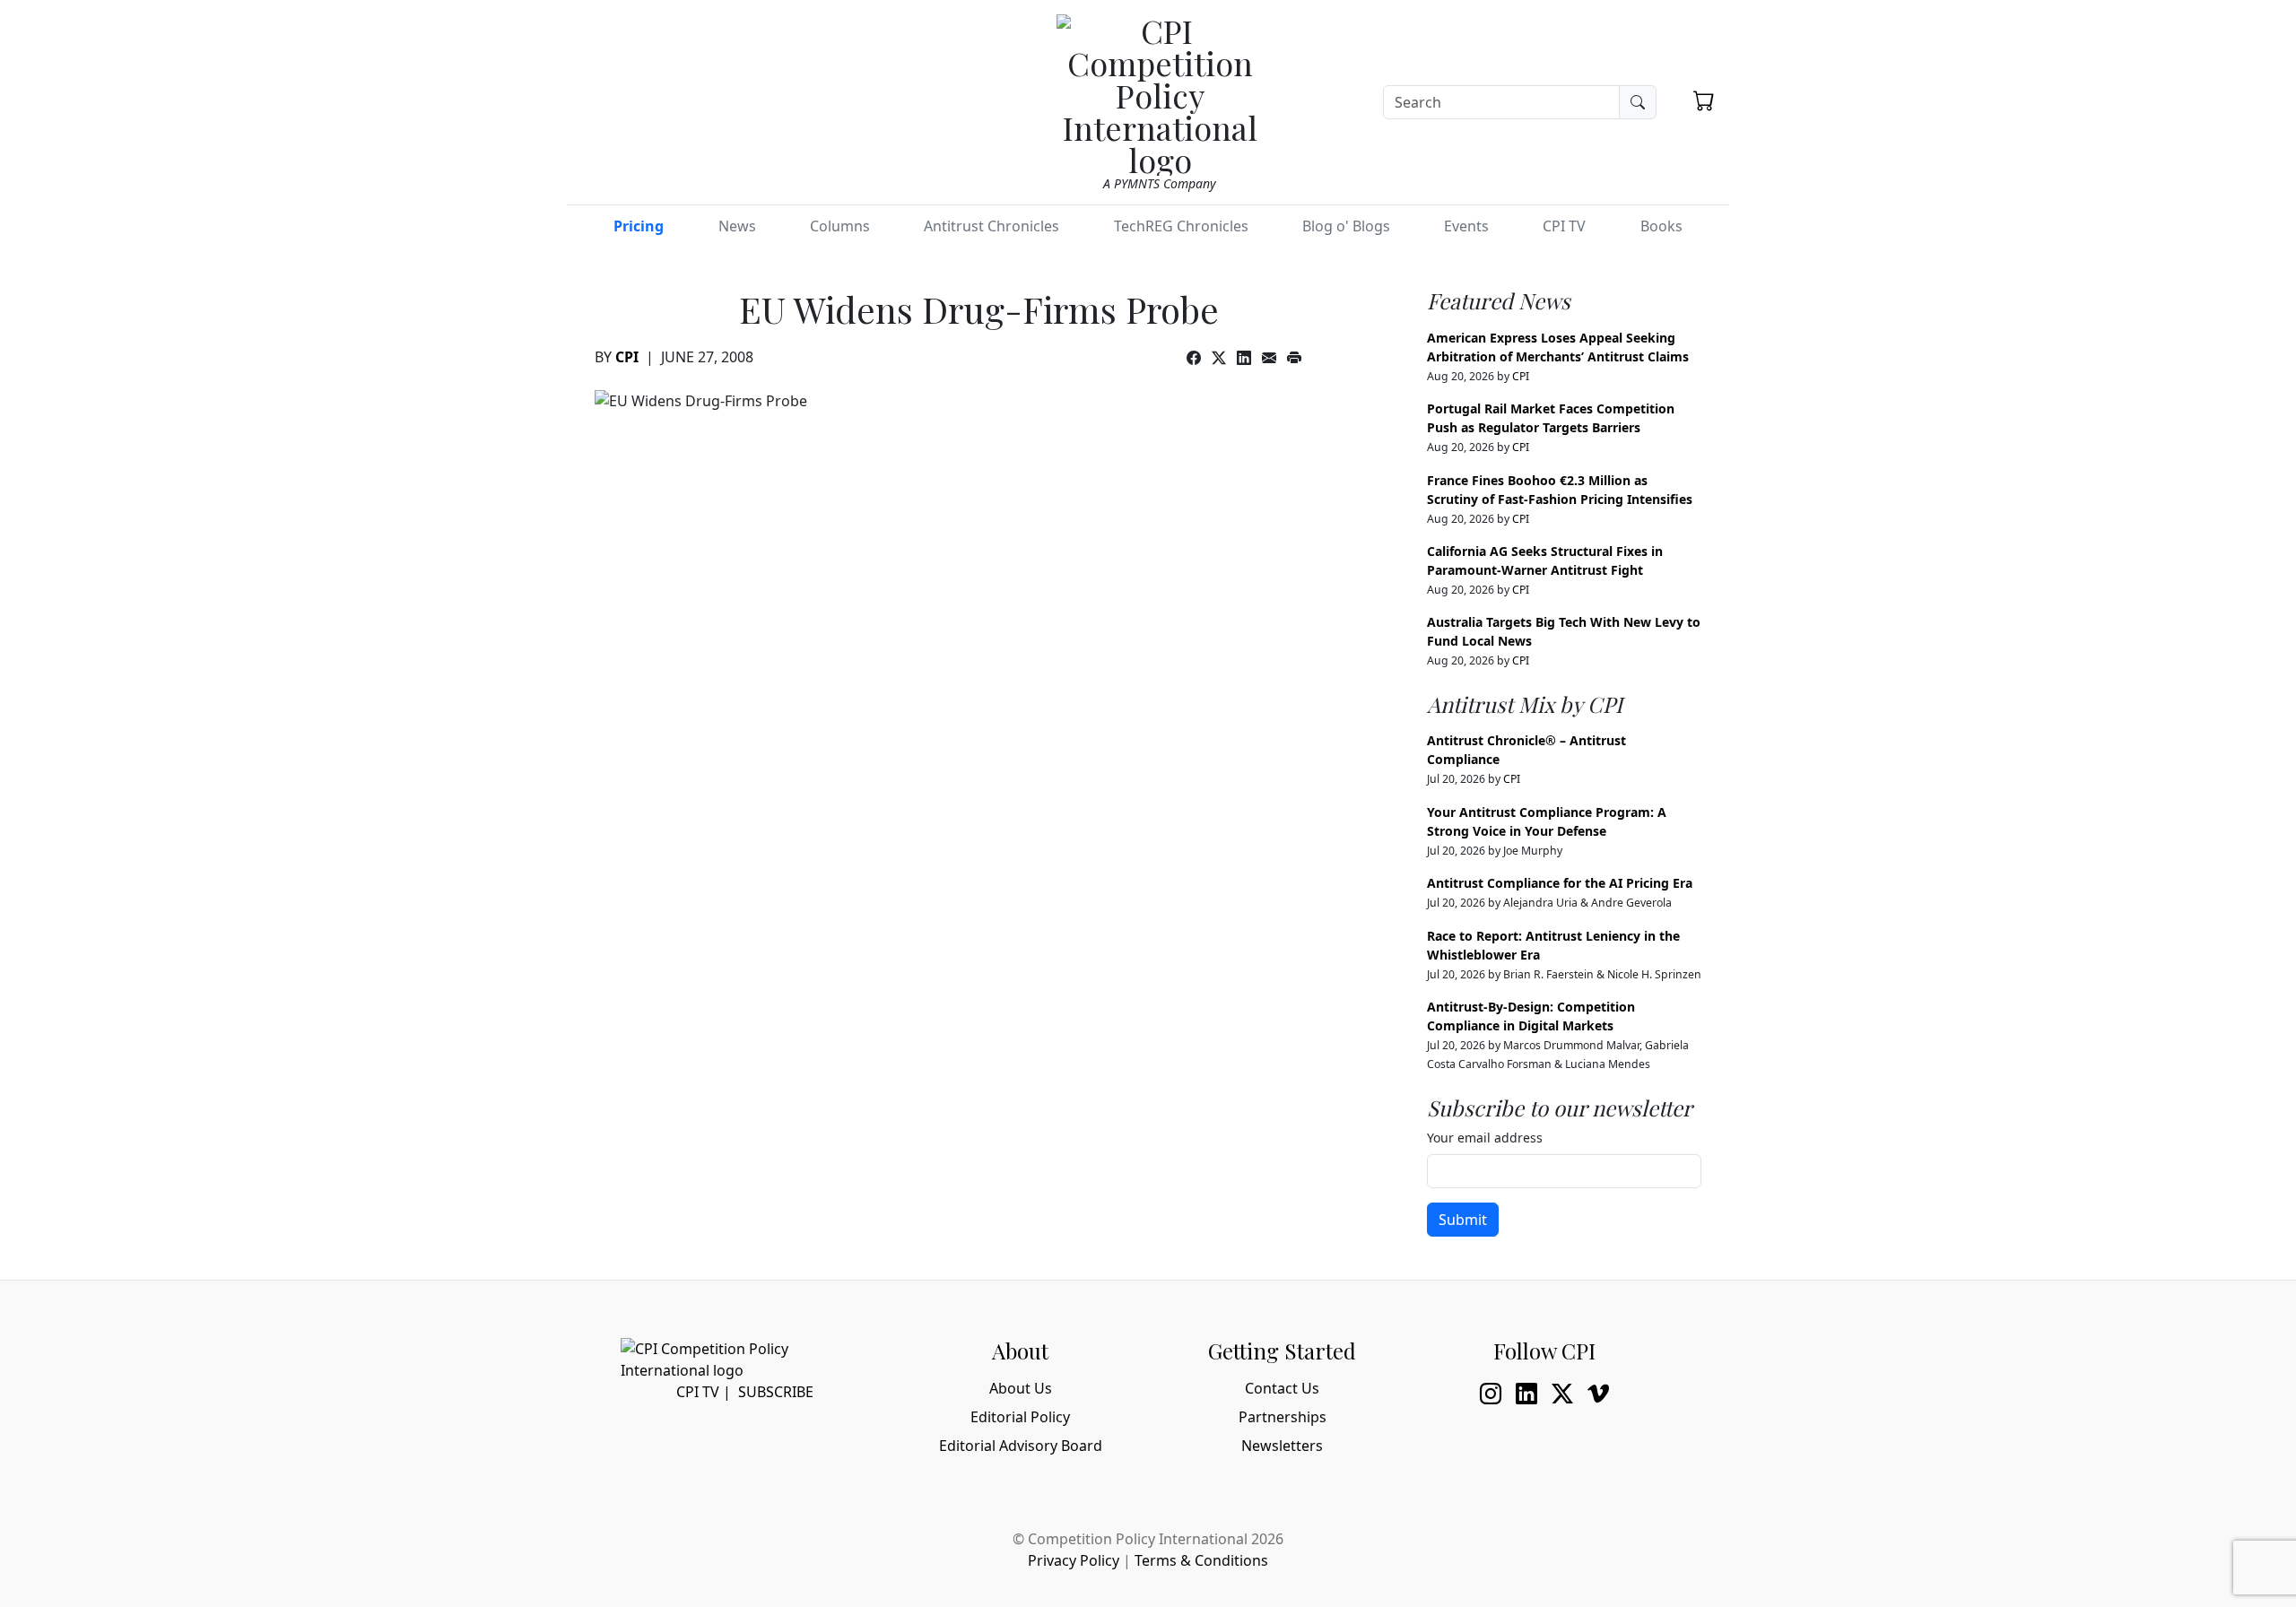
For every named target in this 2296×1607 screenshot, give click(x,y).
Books (1661, 226)
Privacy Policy (1074, 1560)
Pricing (639, 226)
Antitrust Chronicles (991, 226)
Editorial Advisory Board (1021, 1446)
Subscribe (776, 1392)
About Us (1021, 1388)
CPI (627, 357)
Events (1466, 226)
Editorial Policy (1020, 1417)
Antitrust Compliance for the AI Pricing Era (1560, 883)
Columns (840, 226)
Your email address (1485, 1138)
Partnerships (1283, 1417)
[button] (1704, 100)
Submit (1463, 1220)
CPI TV (1564, 226)
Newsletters (1282, 1446)
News (737, 226)
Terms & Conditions (1201, 1560)
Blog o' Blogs (1346, 226)
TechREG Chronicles (1181, 226)
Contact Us (1282, 1388)
